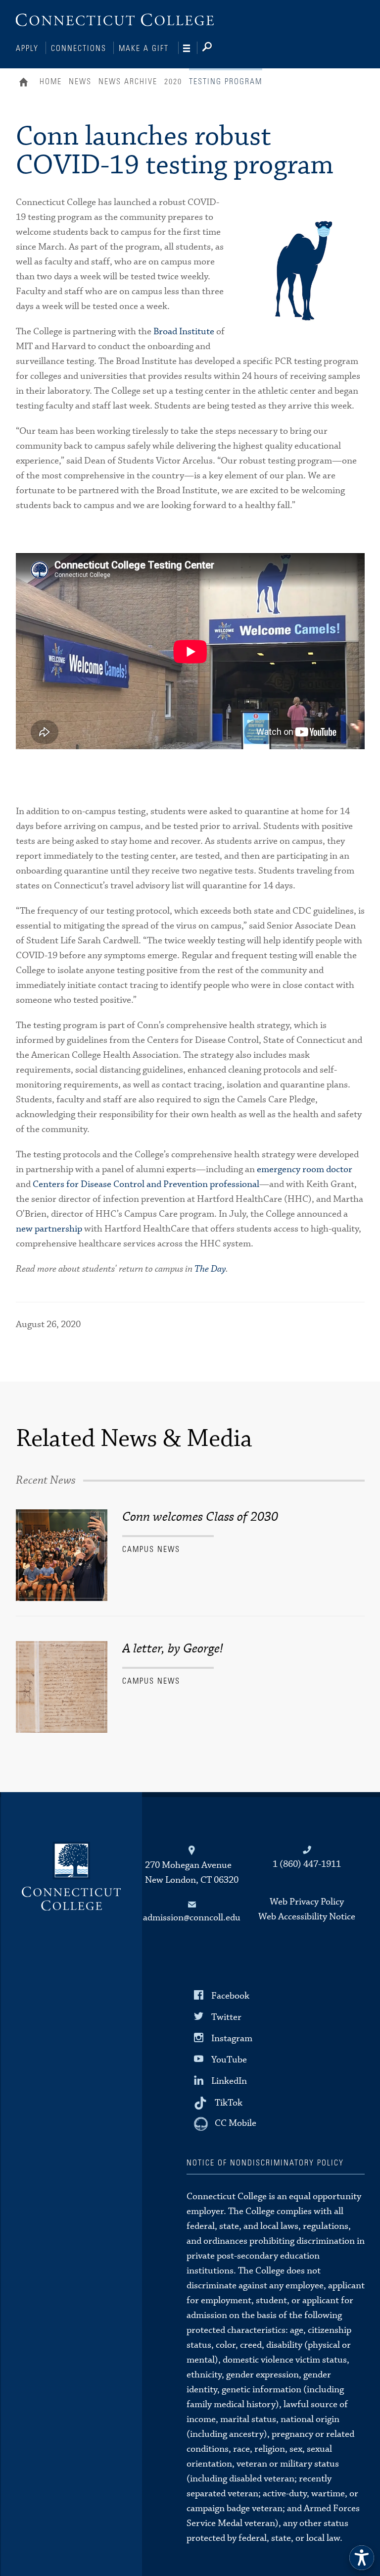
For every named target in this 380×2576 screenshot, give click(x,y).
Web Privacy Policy (307, 1902)
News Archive (128, 82)
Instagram (232, 2038)
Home (26, 83)
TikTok (229, 2102)
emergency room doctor (305, 1169)
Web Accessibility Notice (307, 1917)
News (80, 82)
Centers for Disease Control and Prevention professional (146, 1184)
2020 (173, 82)
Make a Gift (144, 49)
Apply (27, 49)
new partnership (49, 1229)
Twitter (226, 2017)
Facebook (230, 1995)
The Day (210, 1269)
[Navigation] (190, 49)
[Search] (215, 49)
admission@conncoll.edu (192, 1918)
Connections (79, 49)
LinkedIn (229, 2081)
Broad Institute (184, 332)
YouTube (229, 2060)
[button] (362, 2558)
